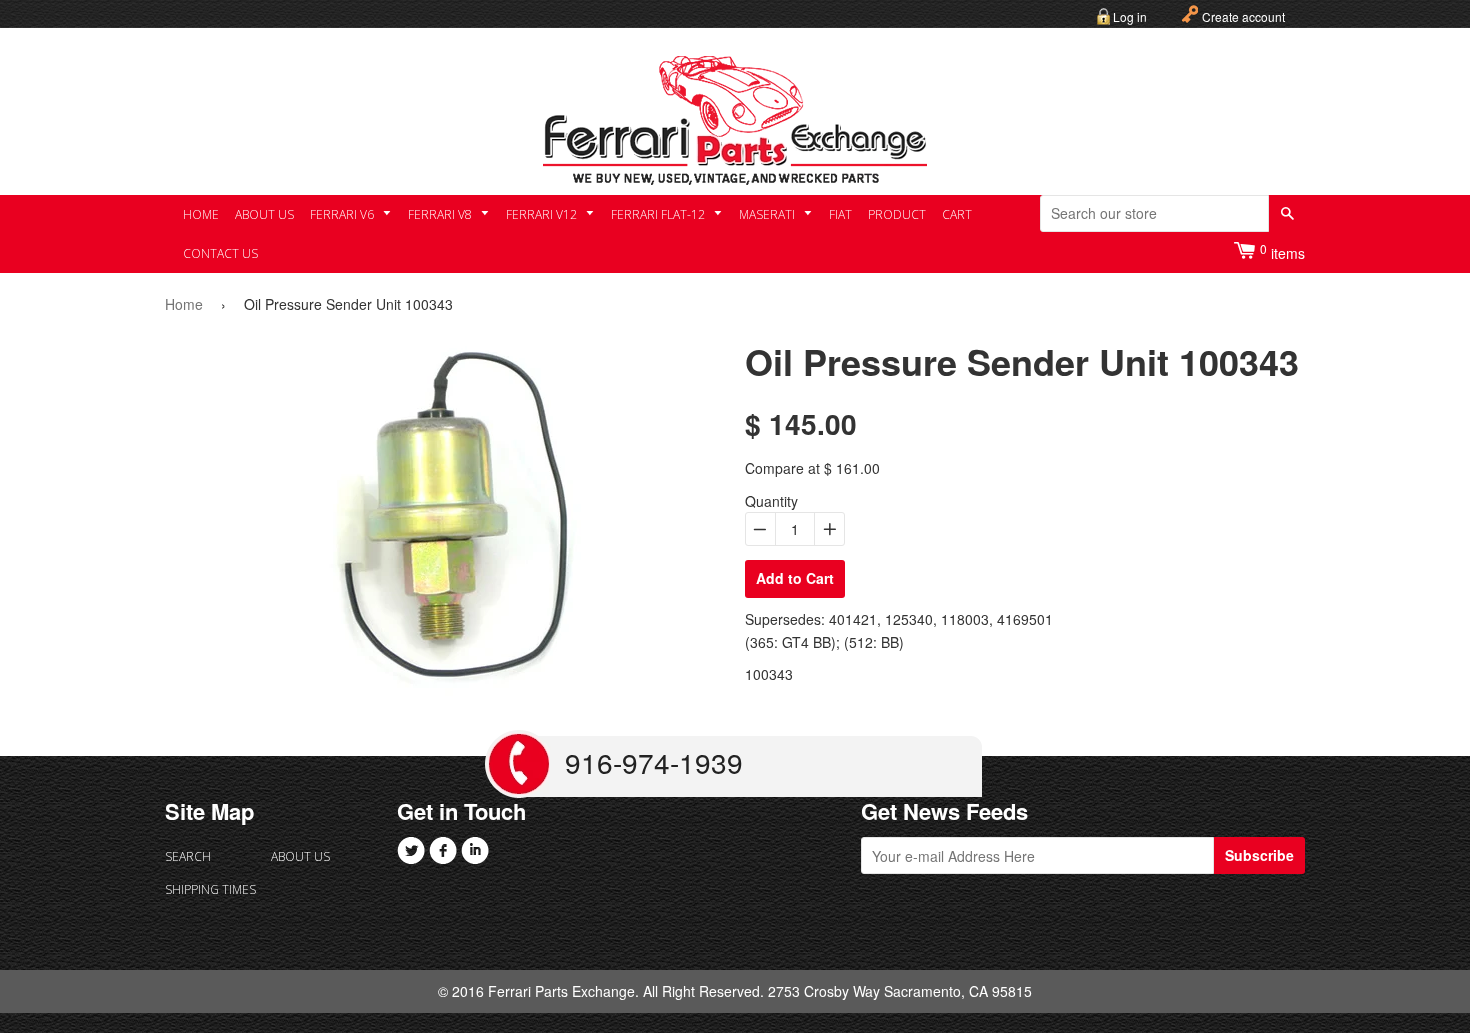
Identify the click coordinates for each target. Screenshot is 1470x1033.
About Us (264, 214)
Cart (957, 214)
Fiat (840, 214)
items (1282, 251)
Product (897, 214)
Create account (1243, 16)
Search (188, 856)
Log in (1130, 16)
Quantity (771, 501)
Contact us (220, 253)
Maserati (768, 214)
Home (201, 214)
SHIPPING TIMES (210, 889)
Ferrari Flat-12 (659, 214)
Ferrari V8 (441, 214)
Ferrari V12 (543, 214)
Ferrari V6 (343, 214)
